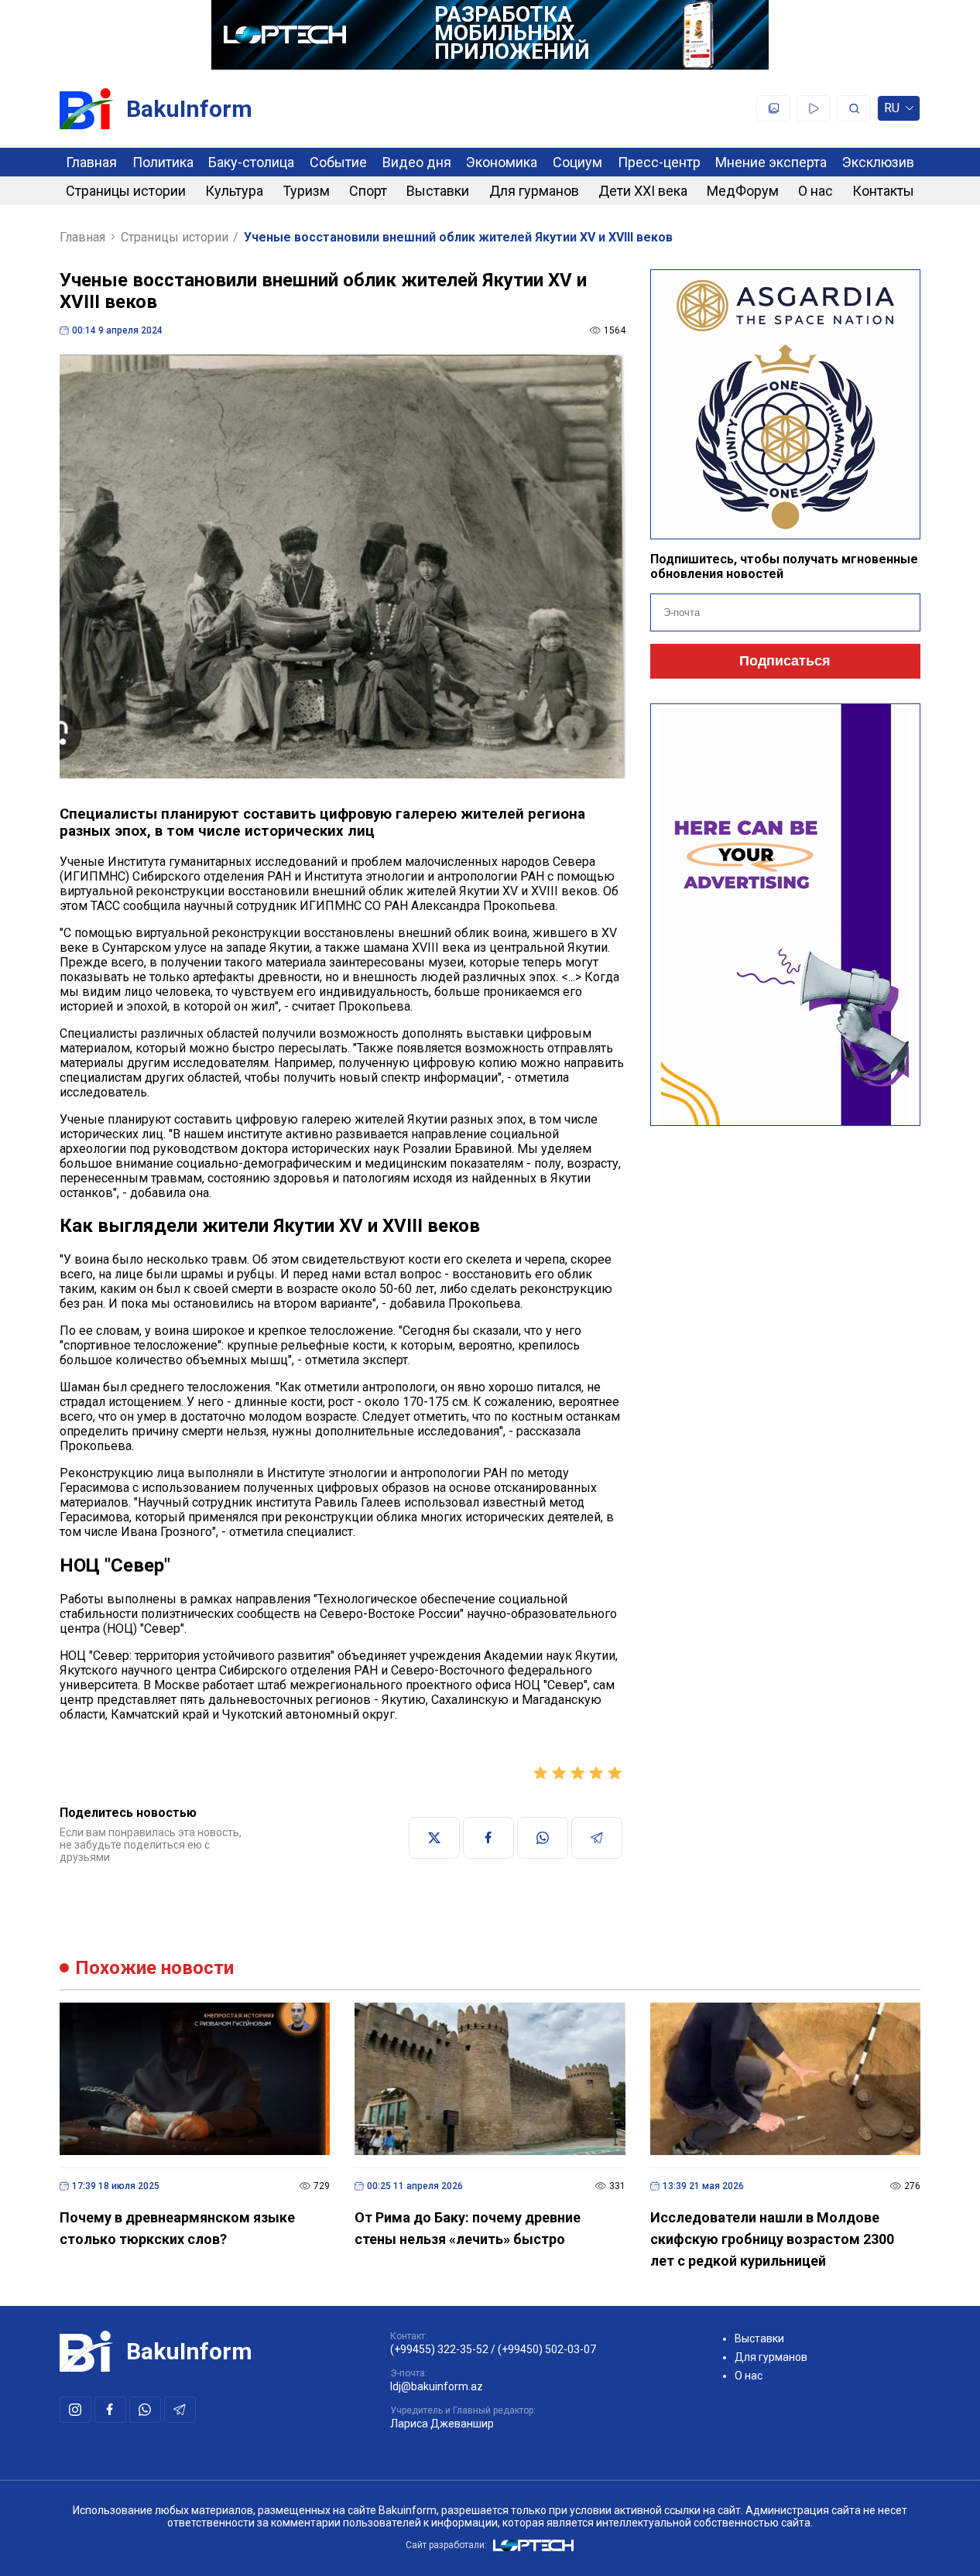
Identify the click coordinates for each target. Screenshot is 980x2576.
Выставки (438, 191)
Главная (91, 162)
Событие (338, 162)
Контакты (883, 191)
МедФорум (743, 191)
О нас (816, 191)
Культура (234, 191)
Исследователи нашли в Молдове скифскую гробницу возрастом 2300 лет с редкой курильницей (772, 2239)
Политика (163, 162)
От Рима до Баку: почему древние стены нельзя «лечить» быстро (468, 2228)
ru (892, 111)
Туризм (306, 191)
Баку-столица (251, 162)
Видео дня (417, 162)
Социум (577, 162)
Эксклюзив (878, 162)
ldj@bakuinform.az (437, 2386)
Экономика (502, 162)
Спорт (368, 191)
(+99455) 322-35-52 (439, 2349)
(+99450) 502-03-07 (547, 2349)
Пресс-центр (659, 162)
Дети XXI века (643, 191)
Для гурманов (534, 191)
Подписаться (785, 661)
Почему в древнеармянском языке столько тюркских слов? (177, 2228)
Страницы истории (126, 191)
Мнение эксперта (771, 162)
